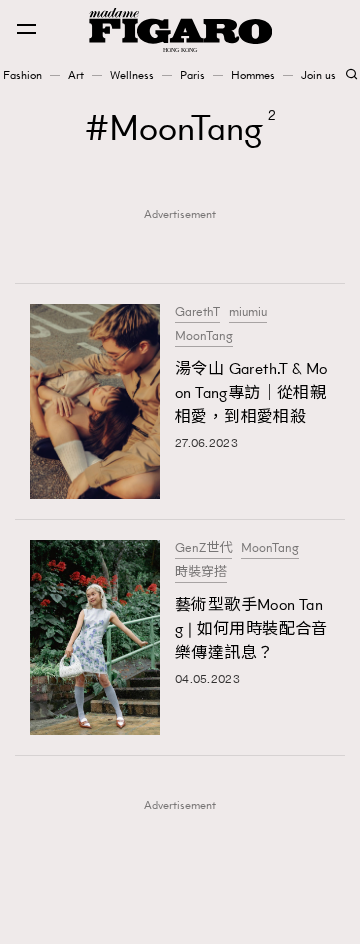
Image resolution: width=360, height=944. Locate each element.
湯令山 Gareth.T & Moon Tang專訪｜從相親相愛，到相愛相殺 (251, 392)
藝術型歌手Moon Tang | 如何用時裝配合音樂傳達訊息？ (251, 628)
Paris (192, 75)
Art (76, 75)
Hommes (253, 75)
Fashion (22, 75)
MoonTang (204, 336)
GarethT (197, 312)
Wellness (132, 75)
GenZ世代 (203, 548)
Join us (318, 75)
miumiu (248, 312)
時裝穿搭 (201, 572)
